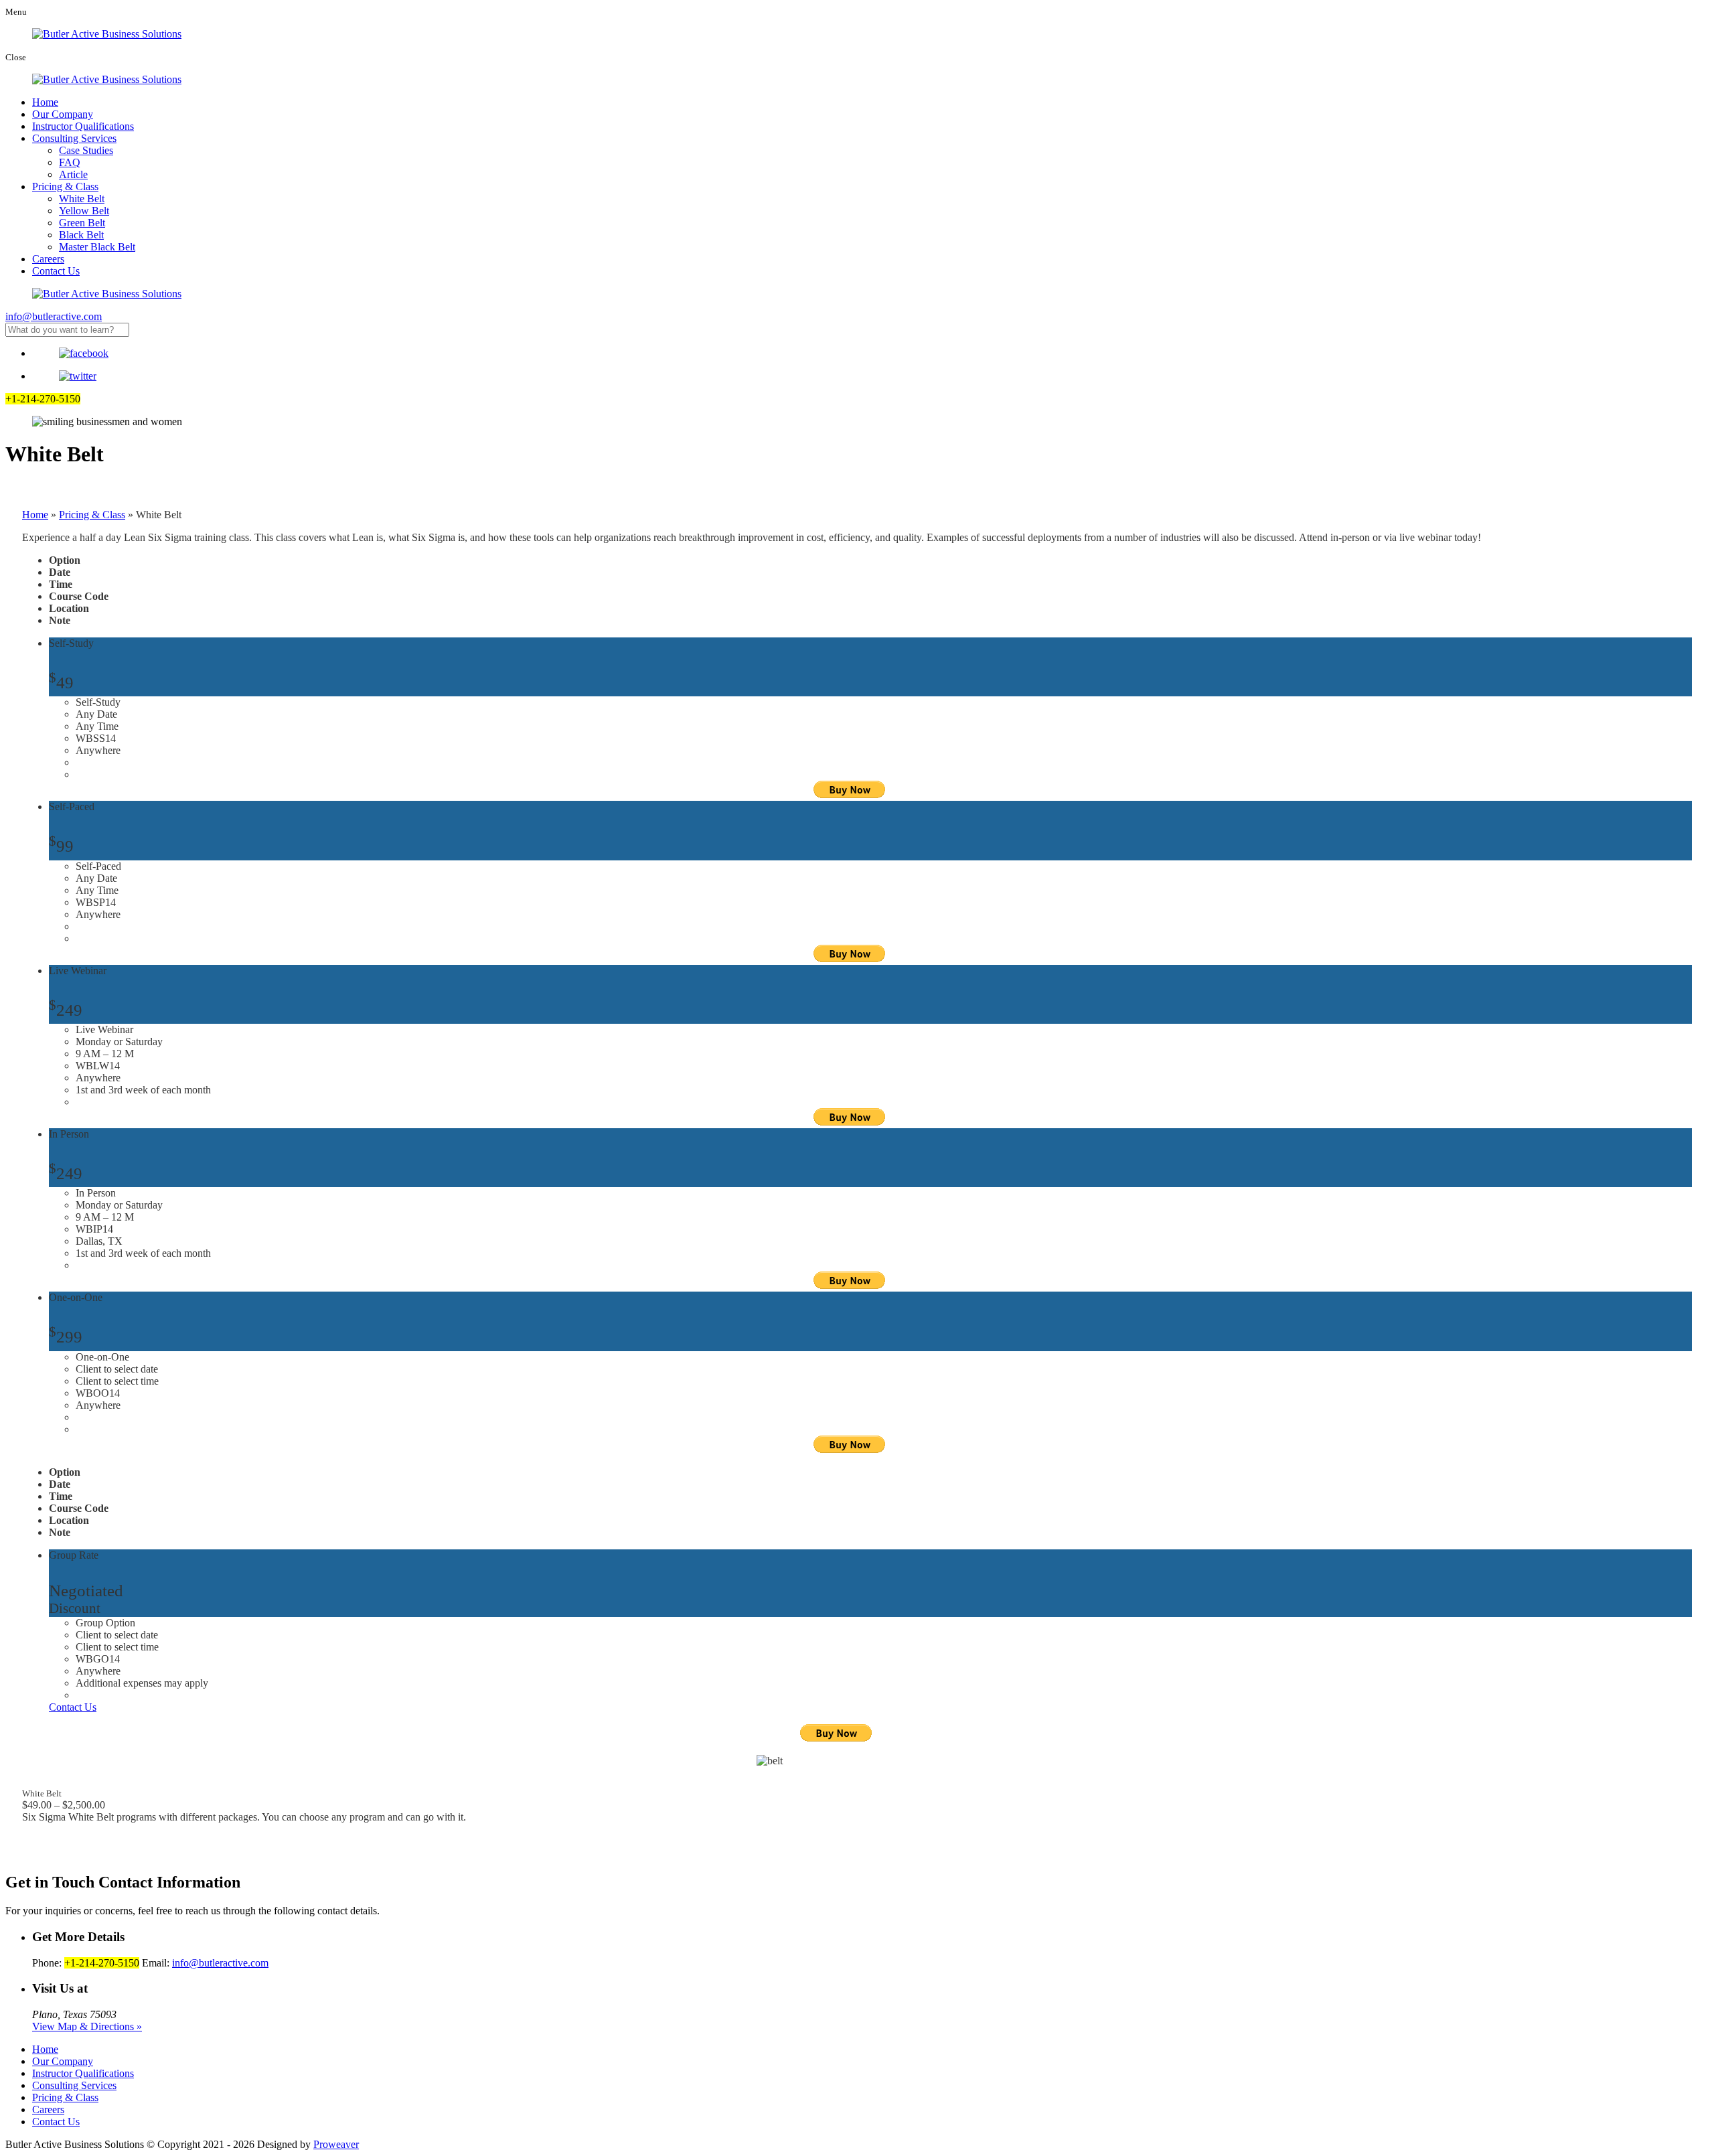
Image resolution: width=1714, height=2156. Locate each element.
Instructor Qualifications (83, 126)
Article (73, 174)
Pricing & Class (65, 186)
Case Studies (86, 150)
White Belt (82, 199)
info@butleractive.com (54, 316)
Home (45, 102)
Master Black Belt (97, 247)
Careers (48, 259)
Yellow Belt (84, 211)
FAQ (70, 162)
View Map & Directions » (87, 2026)
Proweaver (336, 2144)
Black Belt (81, 235)
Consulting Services (74, 138)
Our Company (63, 114)
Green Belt (82, 223)
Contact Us (56, 271)
